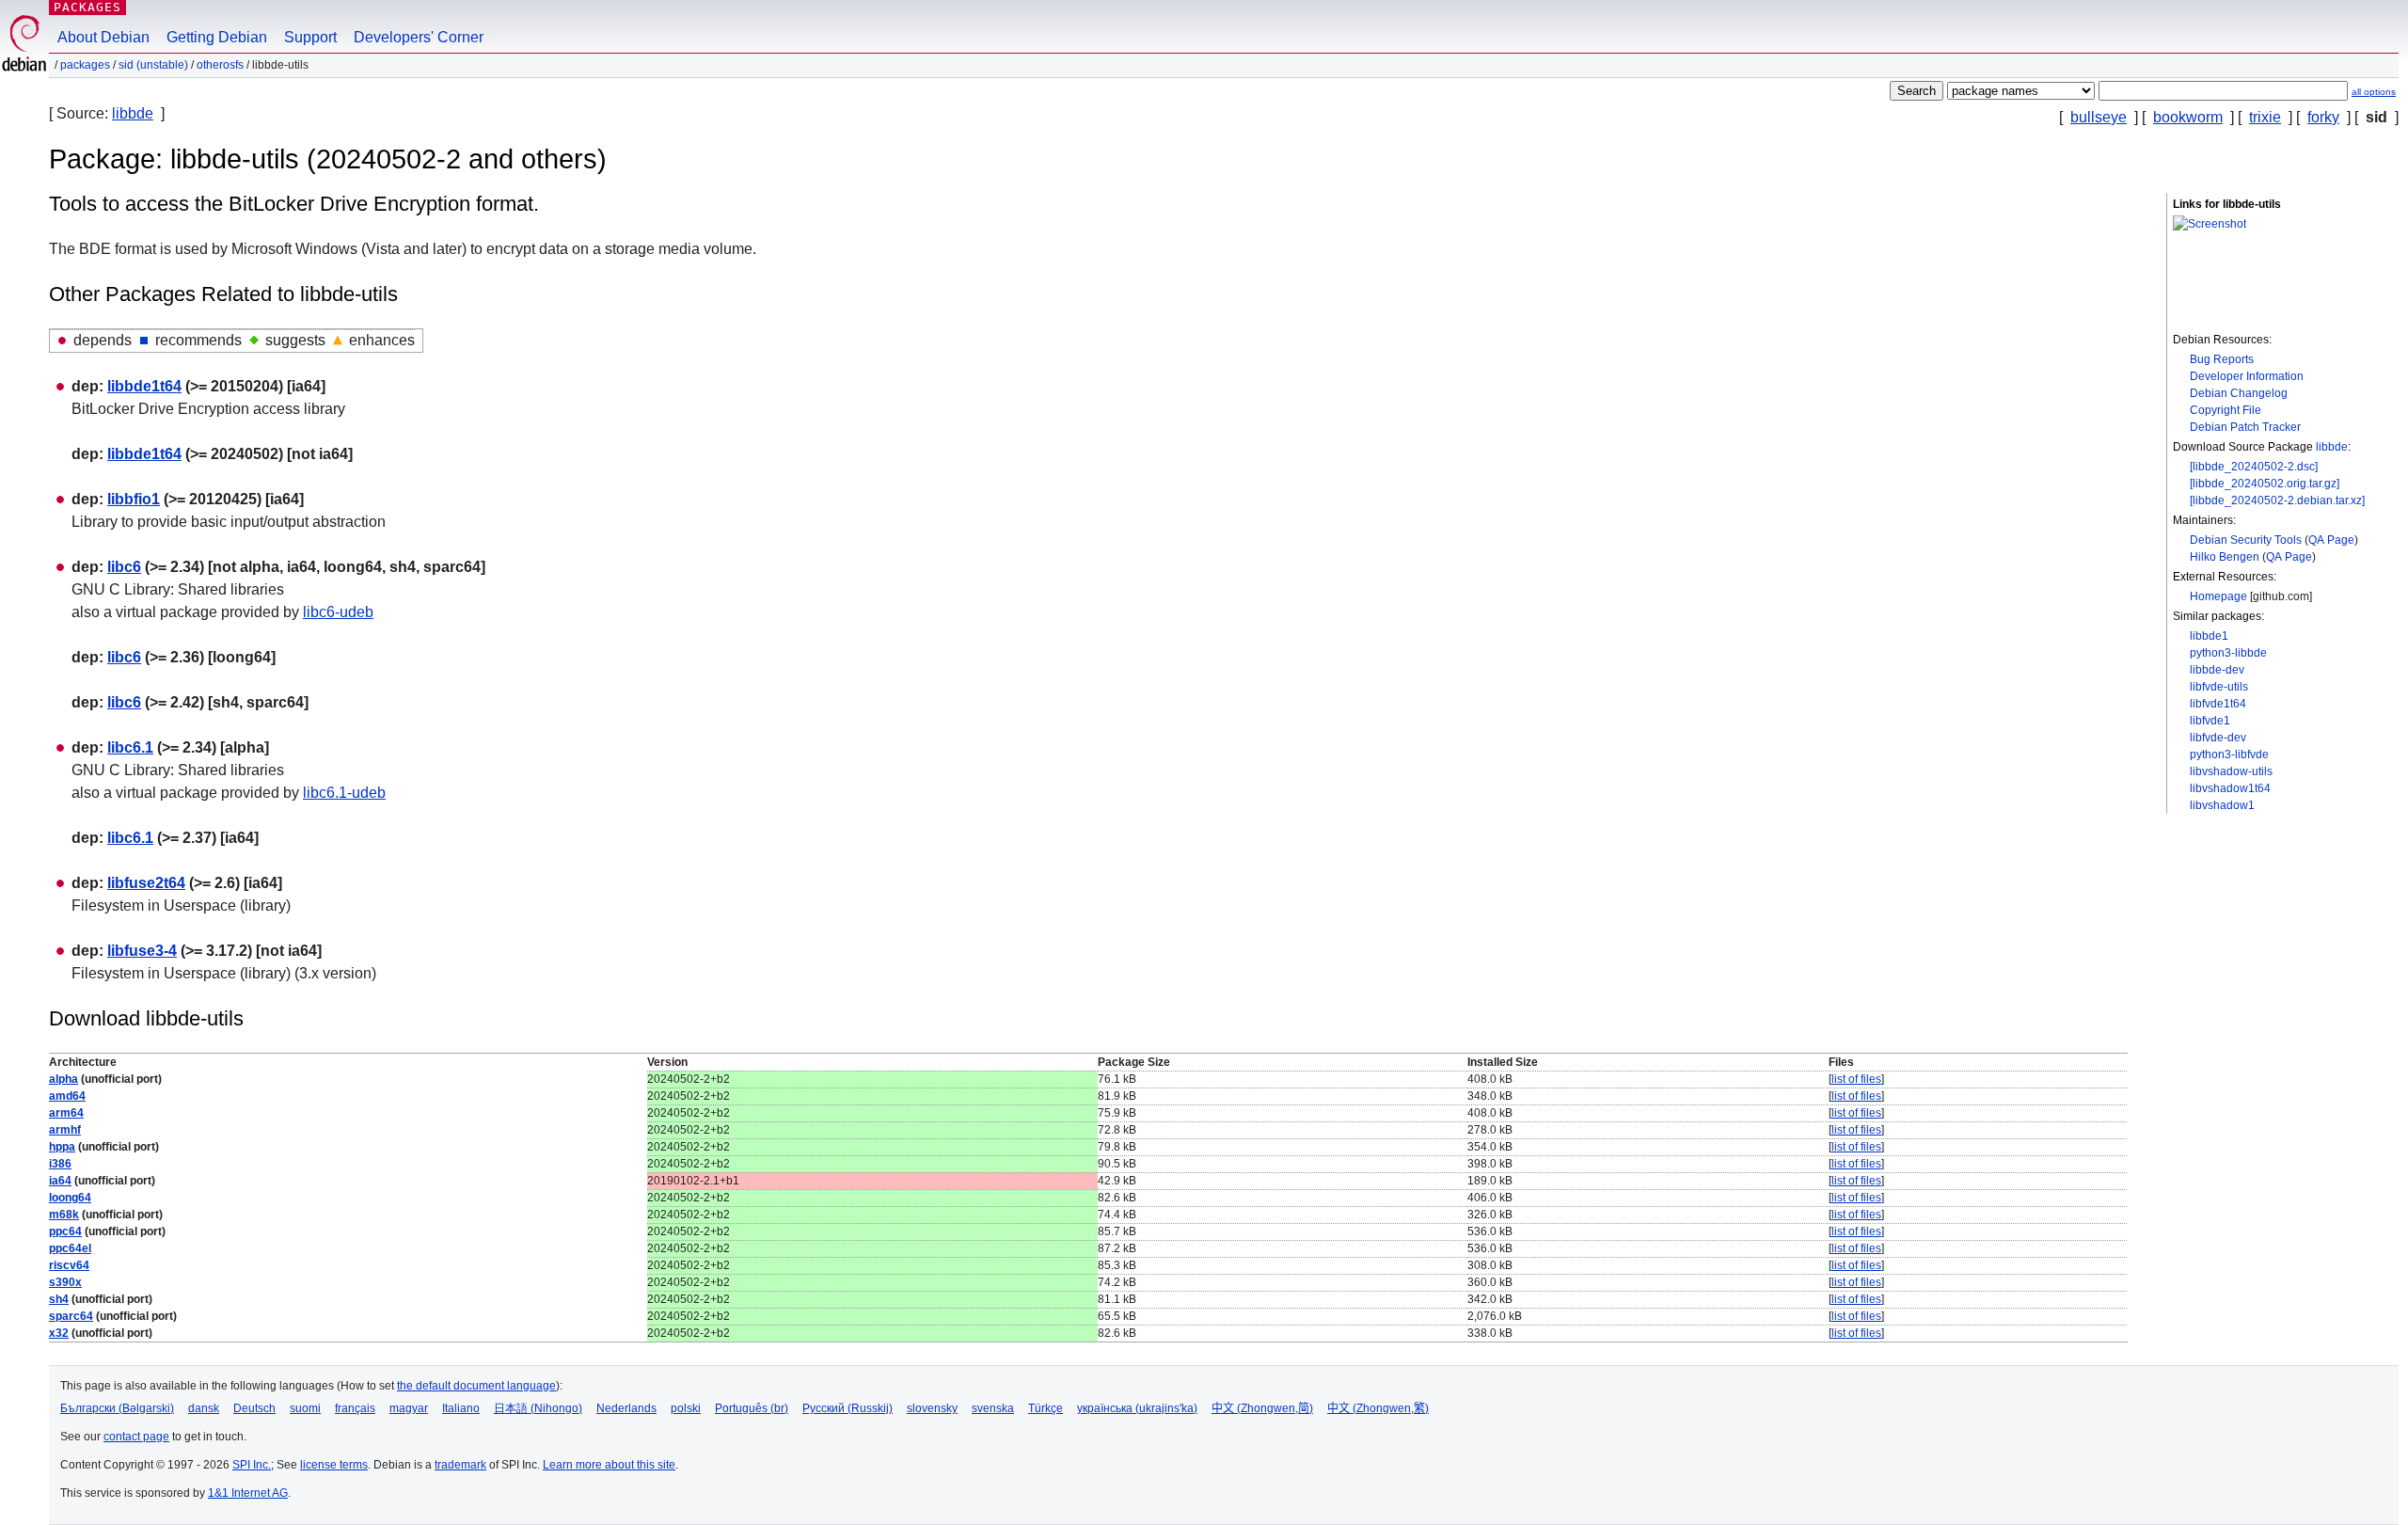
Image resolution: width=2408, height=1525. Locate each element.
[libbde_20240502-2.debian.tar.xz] (2277, 500)
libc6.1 (130, 747)
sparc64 (71, 1316)
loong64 (70, 1198)
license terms (334, 1465)
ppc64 (65, 1231)
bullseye (2099, 117)
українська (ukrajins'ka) (1137, 1408)
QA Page (2331, 540)
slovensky (932, 1408)
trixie (2265, 117)
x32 (59, 1333)
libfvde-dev (2218, 738)
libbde (133, 113)
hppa (62, 1147)
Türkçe (1046, 1408)
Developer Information (2247, 376)
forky (2323, 117)
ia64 (60, 1181)
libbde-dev (2217, 670)
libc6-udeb (338, 612)
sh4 (59, 1299)
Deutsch (254, 1408)
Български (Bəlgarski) (117, 1408)
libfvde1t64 (2218, 704)
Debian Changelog (2239, 393)
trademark (460, 1465)
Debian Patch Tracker (2245, 427)
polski (686, 1408)
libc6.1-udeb (344, 793)
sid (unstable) (153, 65)
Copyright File (2226, 410)
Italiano (461, 1408)
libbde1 (2209, 636)
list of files (1856, 1079)
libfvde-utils (2219, 687)
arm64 (66, 1113)
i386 (60, 1164)
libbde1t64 (144, 386)
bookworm (2188, 117)
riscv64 (69, 1265)
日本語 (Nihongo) (538, 1408)
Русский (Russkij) (848, 1408)
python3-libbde (2228, 653)
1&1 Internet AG (248, 1493)
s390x (65, 1282)
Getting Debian (217, 37)
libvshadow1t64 (2230, 788)
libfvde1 (2210, 721)
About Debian (103, 37)
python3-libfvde (2229, 755)
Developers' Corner (419, 37)
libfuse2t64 (146, 883)
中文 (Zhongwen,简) (1262, 1408)
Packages (87, 7)
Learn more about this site (609, 1465)
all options (2374, 92)
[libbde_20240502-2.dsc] (2254, 467)
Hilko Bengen (2225, 557)
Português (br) (752, 1408)
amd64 (67, 1096)
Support (310, 37)
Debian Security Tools (2246, 540)
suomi (305, 1408)
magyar (409, 1408)
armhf (65, 1130)
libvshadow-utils (2231, 771)
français (355, 1408)
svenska (993, 1408)
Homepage (2218, 596)
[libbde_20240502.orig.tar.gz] (2265, 484)
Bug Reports (2222, 359)
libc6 (124, 567)
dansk (204, 1408)
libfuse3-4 (142, 951)
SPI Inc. (252, 1465)
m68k (64, 1215)
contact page (136, 1437)
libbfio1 (134, 499)
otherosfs (220, 65)
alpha (63, 1079)
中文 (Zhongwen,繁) (1378, 1408)
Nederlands (626, 1408)
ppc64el (70, 1248)
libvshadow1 (2222, 805)
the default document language (476, 1386)
